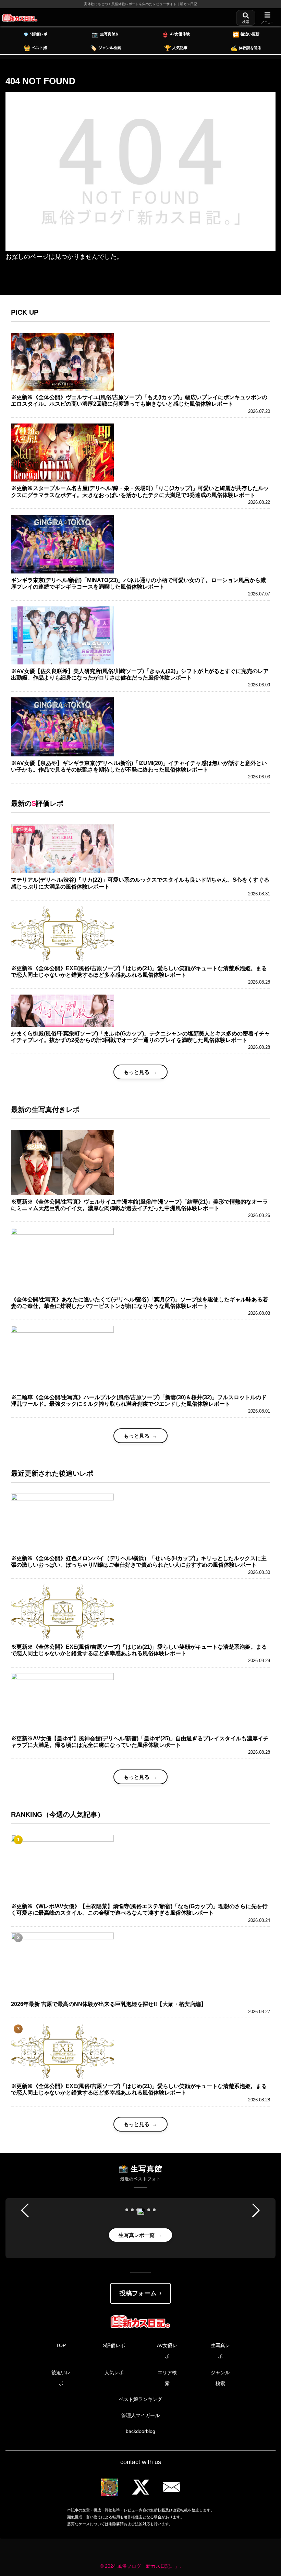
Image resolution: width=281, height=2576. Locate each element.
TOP (61, 2345)
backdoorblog (140, 2431)
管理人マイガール (140, 2415)
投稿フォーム (138, 2293)
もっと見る (137, 1072)
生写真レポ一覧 (137, 2235)
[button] (127, 2210)
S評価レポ (114, 2345)
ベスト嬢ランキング (140, 2399)
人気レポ (114, 2372)
